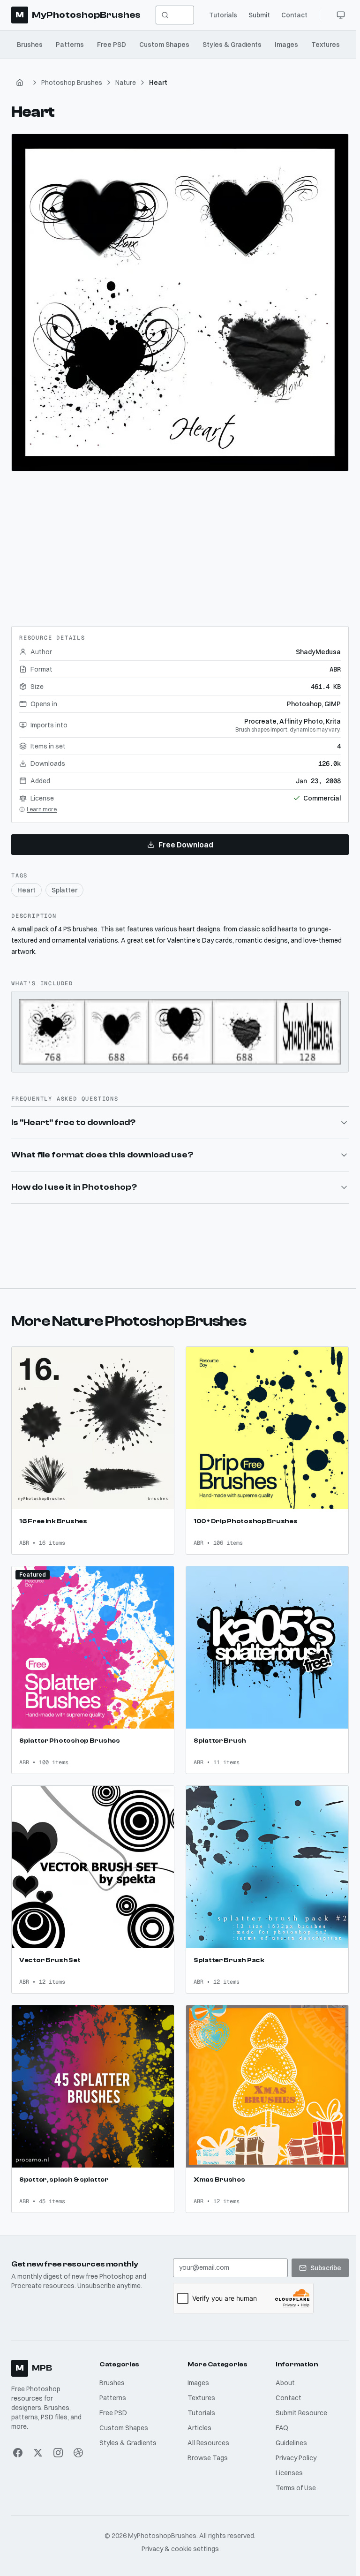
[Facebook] (18, 2440)
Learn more (42, 809)
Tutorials (223, 15)
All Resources (206, 2431)
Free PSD (112, 45)
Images (286, 45)
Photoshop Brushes (72, 83)
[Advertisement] (180, 545)
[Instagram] (57, 2440)
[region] (180, 302)
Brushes (30, 45)
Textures (326, 45)
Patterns (70, 45)
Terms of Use (293, 2476)
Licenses (286, 2461)
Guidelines (289, 2431)
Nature (126, 83)
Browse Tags (206, 2446)
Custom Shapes (164, 45)
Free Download (186, 845)
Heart (26, 890)
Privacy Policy (293, 2446)
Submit (259, 15)
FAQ (279, 2416)
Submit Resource (299, 2401)
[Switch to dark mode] (341, 15)
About (282, 2371)
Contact (294, 15)
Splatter (64, 890)
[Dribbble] (78, 2440)
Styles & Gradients (232, 45)
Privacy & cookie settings (178, 2537)
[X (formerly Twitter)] (38, 2440)
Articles (198, 2416)
